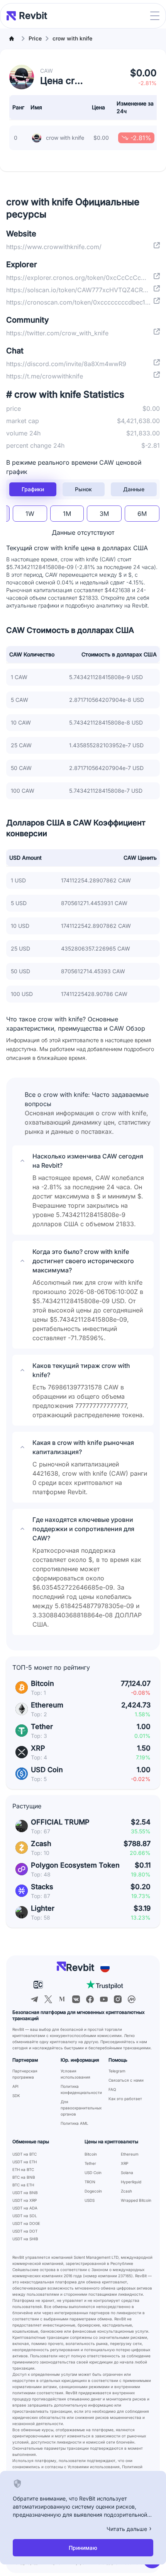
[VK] (76, 1999)
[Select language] (105, 1968)
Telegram (117, 2071)
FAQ (112, 2089)
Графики (33, 489)
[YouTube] (104, 1999)
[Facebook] (90, 1999)
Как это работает (125, 2099)
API (15, 2086)
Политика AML (75, 2123)
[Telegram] (34, 1999)
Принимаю (83, 2548)
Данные (134, 489)
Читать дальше (127, 2529)
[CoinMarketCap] (132, 1999)
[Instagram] (118, 1999)
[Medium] (62, 1999)
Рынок (83, 489)
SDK (16, 2096)
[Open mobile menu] (155, 16)
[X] (48, 1999)
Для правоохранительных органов (81, 2108)
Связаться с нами (126, 2080)
